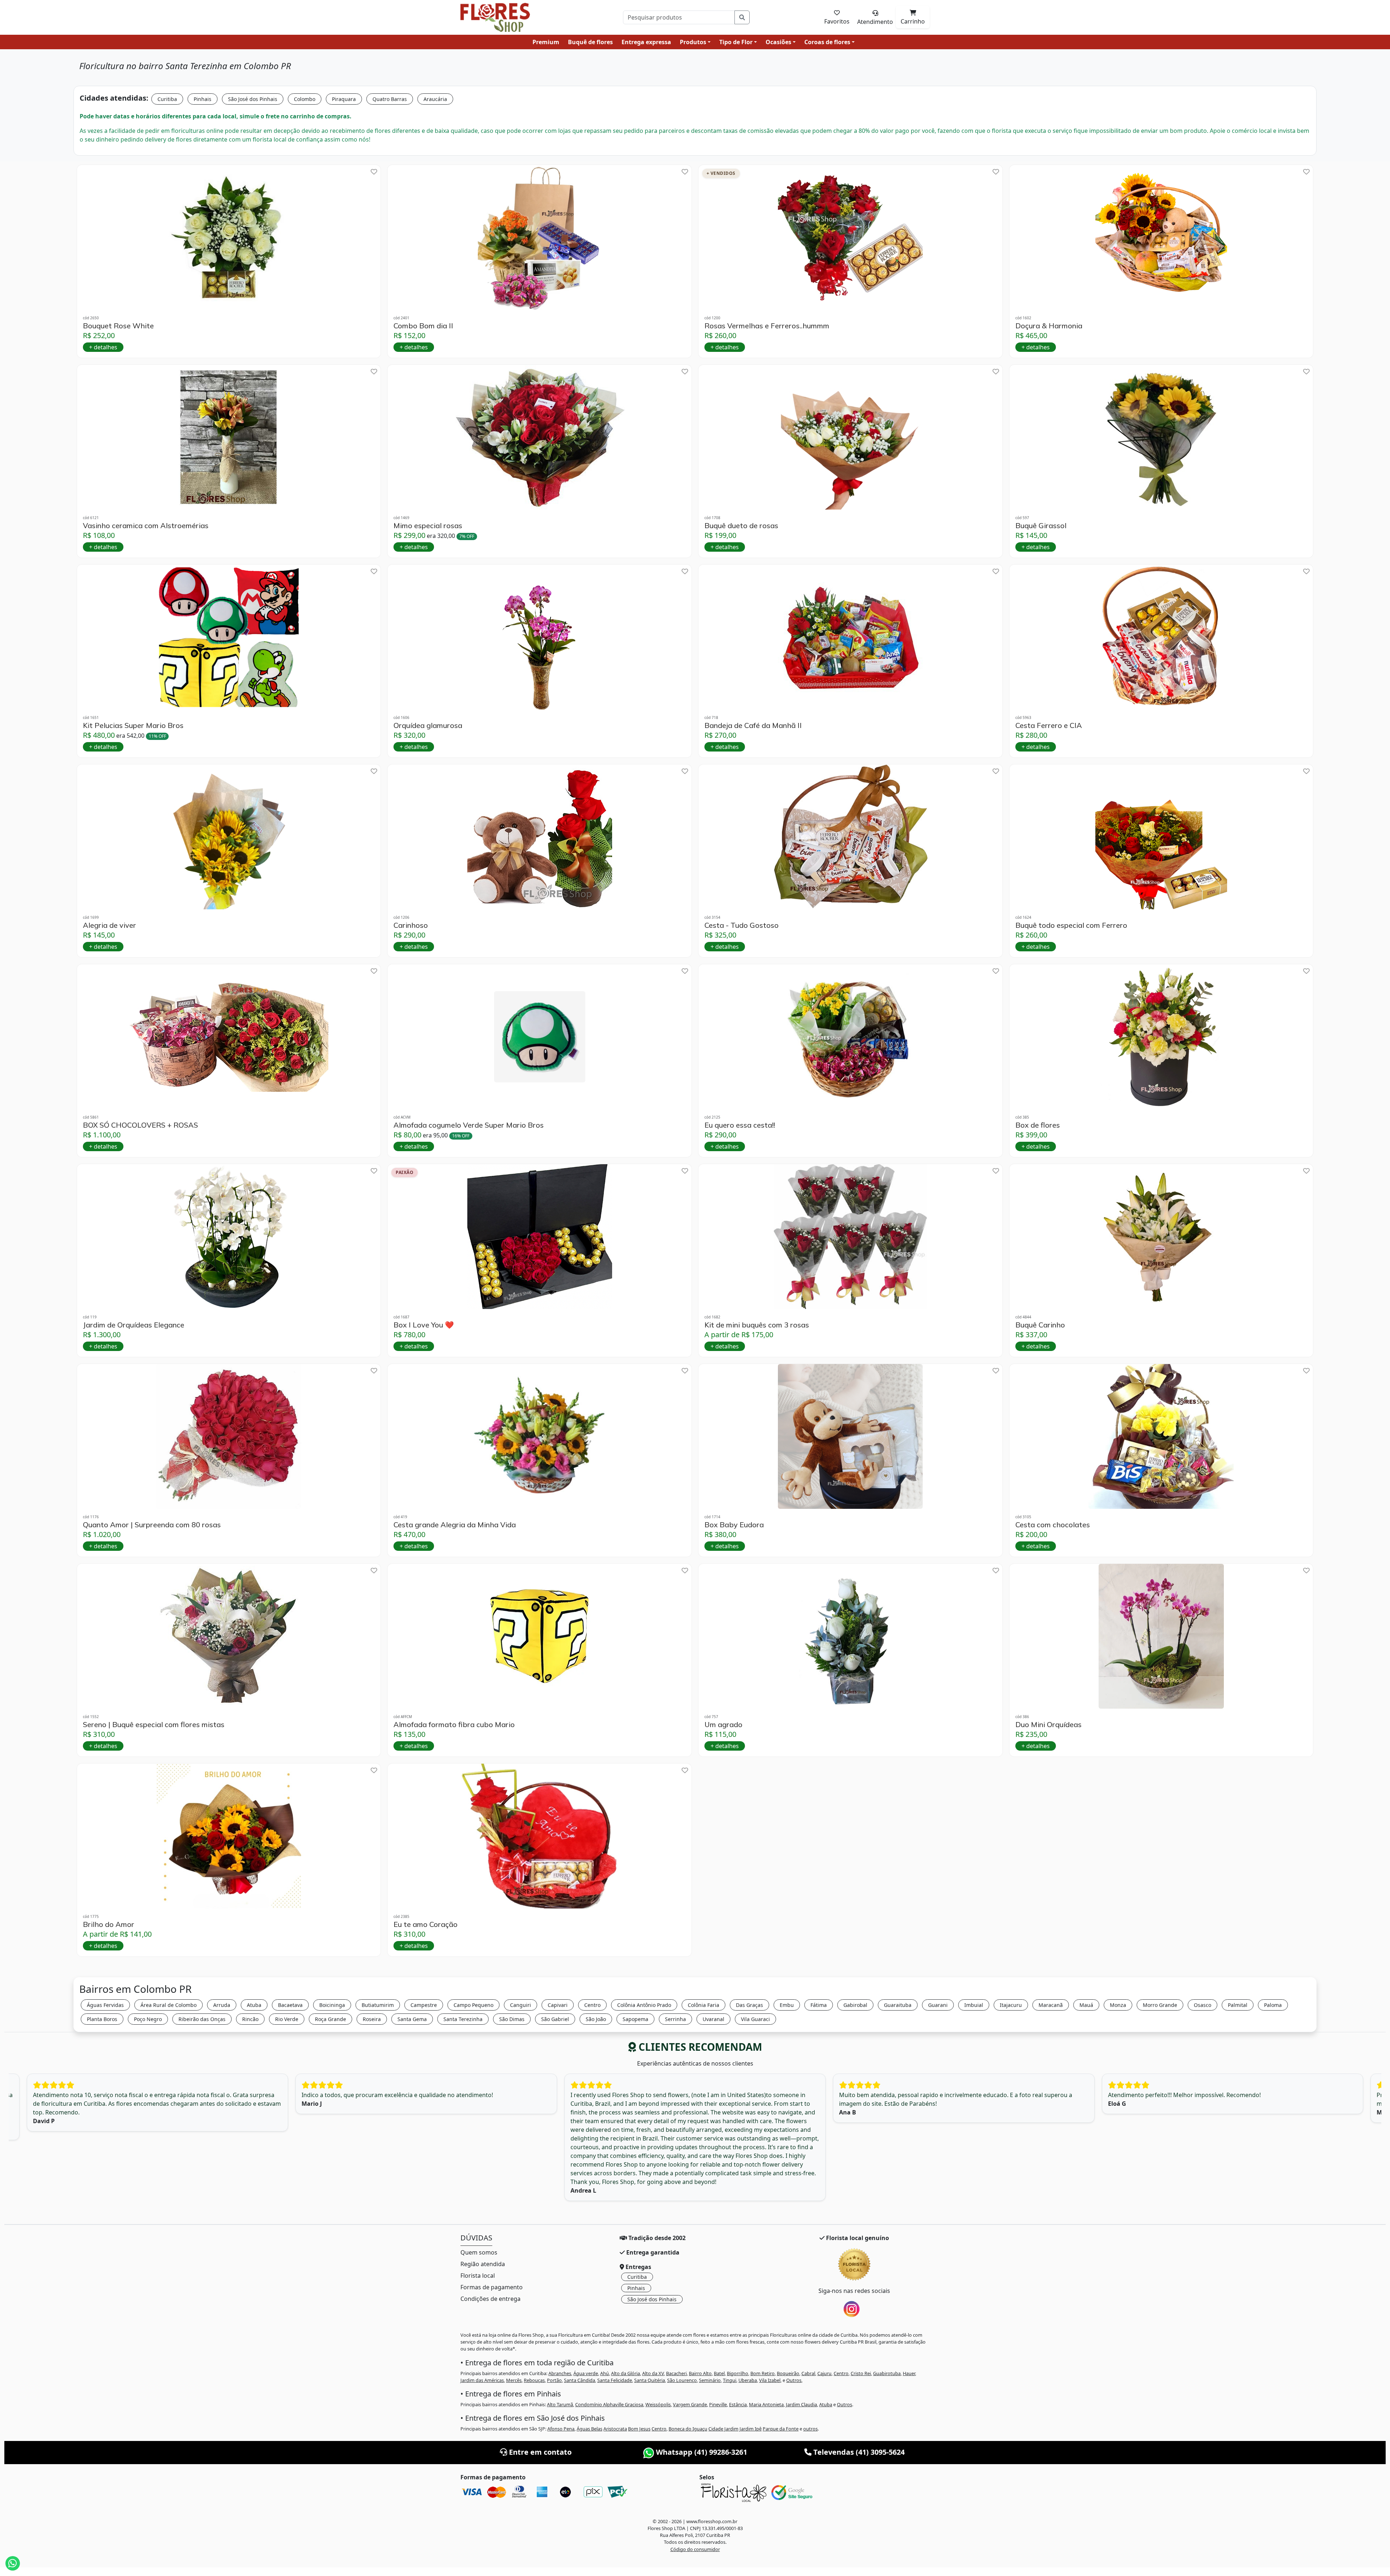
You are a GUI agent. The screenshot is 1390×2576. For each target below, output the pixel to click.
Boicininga (332, 2005)
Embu (787, 2005)
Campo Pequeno (473, 2005)
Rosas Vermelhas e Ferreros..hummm (767, 326)
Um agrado (723, 1725)
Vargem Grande (690, 2404)
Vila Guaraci (755, 2019)
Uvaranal (713, 2019)
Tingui (730, 2380)
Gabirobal (855, 2005)
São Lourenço (682, 2380)
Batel (719, 2373)
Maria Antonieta (766, 2404)
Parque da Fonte (781, 2429)
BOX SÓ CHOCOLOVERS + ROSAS (140, 1125)
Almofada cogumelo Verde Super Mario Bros (469, 1125)
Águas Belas (589, 2429)
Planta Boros (102, 2019)
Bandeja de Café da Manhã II (753, 725)
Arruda (222, 2005)
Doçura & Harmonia (1049, 326)
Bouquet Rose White (118, 326)
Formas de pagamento (492, 2287)
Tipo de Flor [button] (736, 42)
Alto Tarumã (560, 2404)
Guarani (938, 2005)
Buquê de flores (590, 42)
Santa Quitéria (650, 2380)
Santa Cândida (580, 2380)
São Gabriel (555, 2019)
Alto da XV (653, 2373)
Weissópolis (658, 2404)
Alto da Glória (625, 2373)
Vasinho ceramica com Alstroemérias (146, 526)
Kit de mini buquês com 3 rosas (757, 1325)
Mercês (514, 2380)
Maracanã (1051, 2005)
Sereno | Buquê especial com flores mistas (154, 1725)
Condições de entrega (490, 2299)
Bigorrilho (738, 2373)
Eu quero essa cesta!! (740, 1125)
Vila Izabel (770, 2380)
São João (596, 2019)
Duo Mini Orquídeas (1048, 1725)
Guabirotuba (887, 2373)
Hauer (909, 2373)
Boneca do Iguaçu (688, 2429)
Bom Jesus (639, 2429)
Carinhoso (411, 925)
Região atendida (483, 2264)
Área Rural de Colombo (169, 2005)
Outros (794, 2380)
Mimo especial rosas (428, 526)
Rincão (250, 2019)
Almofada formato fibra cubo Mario (454, 1725)
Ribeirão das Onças (202, 2019)
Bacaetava (290, 2005)
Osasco (1202, 2005)
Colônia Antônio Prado (644, 2005)
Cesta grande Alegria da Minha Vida (455, 1525)
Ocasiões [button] (778, 42)
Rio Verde (287, 2019)
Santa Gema (412, 2019)
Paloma (1273, 2005)
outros (810, 2429)
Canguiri (521, 2005)
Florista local (478, 2276)
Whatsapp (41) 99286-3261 (701, 2452)
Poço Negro (148, 2019)
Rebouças (534, 2380)
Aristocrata (615, 2429)
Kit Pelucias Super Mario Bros (133, 725)
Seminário (710, 2380)
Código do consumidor (695, 2549)
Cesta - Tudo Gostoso (742, 925)
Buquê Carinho (1040, 1325)
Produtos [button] (693, 42)
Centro (592, 2005)
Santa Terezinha (463, 2019)
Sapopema (635, 2019)
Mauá (1086, 2005)
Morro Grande (1160, 2005)
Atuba (254, 2005)
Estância (738, 2404)
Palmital (1238, 2005)
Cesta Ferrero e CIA (1049, 725)
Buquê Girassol (1041, 526)
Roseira (372, 2019)
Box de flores (1038, 1125)
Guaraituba (898, 2005)
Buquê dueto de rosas (741, 526)
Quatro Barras (390, 99)
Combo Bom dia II (423, 326)
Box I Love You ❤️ (424, 1325)
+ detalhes (103, 347)
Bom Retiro (763, 2373)
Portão (554, 2380)
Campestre (424, 2005)
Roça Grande (330, 2019)
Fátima (819, 2005)
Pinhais (203, 99)
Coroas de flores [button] (827, 42)
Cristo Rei (861, 2373)
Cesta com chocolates (1053, 1525)
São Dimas (512, 2019)
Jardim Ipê (751, 2429)
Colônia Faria (704, 2005)
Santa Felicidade (615, 2380)
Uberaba (748, 2380)
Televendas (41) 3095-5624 (858, 2452)
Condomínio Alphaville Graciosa (609, 2404)
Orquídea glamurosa (428, 725)
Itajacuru (1011, 2005)
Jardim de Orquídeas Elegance (134, 1325)
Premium (546, 42)
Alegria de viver (109, 925)
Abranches (560, 2373)
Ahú (605, 2373)
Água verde (586, 2373)
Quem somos (479, 2252)
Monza (1118, 2005)
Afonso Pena (561, 2429)
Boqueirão (788, 2373)
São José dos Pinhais (253, 99)
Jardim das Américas (482, 2380)
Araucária (435, 99)
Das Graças (749, 2005)
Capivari (558, 2005)
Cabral (808, 2373)
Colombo (305, 99)
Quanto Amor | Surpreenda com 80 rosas (152, 1525)
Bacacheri (676, 2373)
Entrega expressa (646, 42)
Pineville (718, 2404)
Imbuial (974, 2005)
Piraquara (344, 99)
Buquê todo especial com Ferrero (1071, 925)
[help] (374, 172)
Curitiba (167, 99)
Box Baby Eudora (734, 1525)
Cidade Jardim (723, 2429)
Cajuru (824, 2373)
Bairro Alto (700, 2373)
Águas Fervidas (105, 2005)
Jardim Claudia (801, 2404)
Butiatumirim (378, 2005)
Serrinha (675, 2019)
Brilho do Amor (109, 1924)
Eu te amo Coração (426, 1924)
